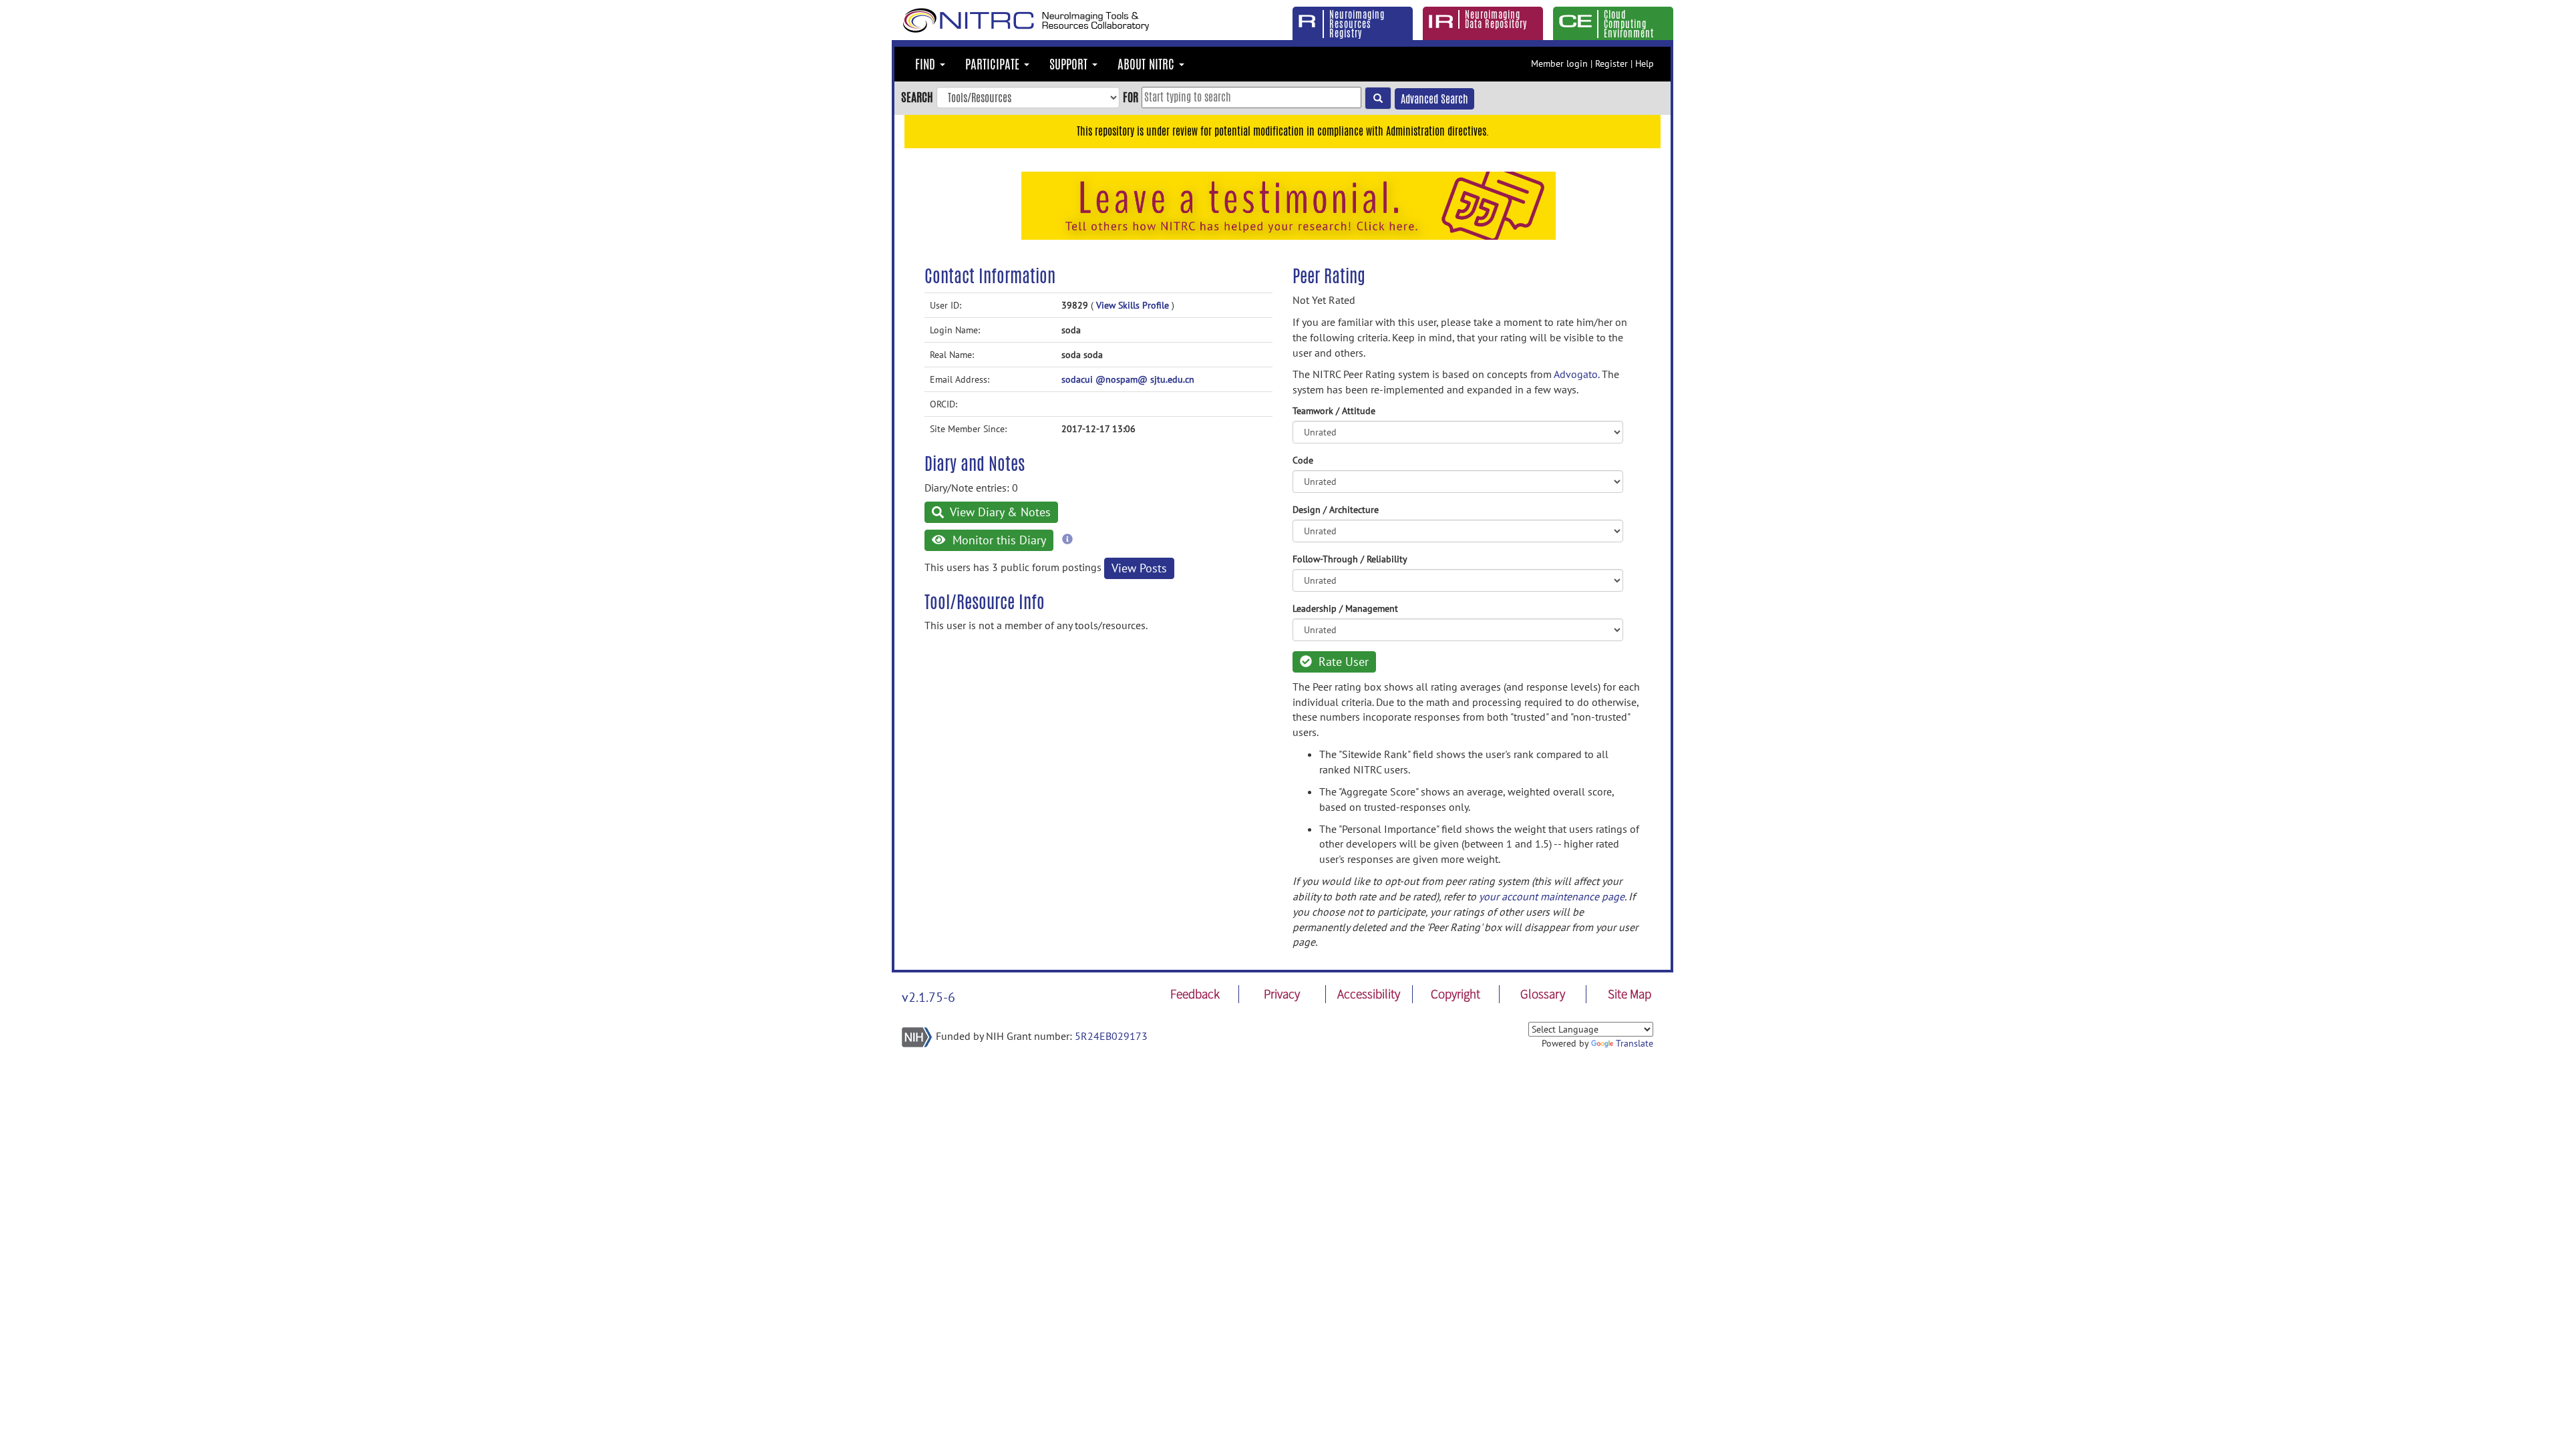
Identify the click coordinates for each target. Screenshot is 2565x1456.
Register (1611, 63)
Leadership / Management (1345, 608)
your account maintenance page (1552, 896)
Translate (1635, 1043)
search (917, 97)
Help (1645, 63)
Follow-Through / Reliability (1350, 559)
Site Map (1630, 994)
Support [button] (1070, 64)
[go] (1378, 98)
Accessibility (1369, 994)
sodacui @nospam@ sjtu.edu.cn (1128, 379)
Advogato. (1576, 374)
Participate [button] (994, 64)
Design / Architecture (1336, 510)
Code (1303, 460)
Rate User (1342, 662)
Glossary (1543, 994)
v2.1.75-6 (928, 997)
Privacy (1282, 994)
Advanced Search (1434, 99)
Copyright (1456, 994)
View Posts (1139, 568)
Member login (1559, 63)
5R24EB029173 (1111, 1036)
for (1131, 97)
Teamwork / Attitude (1334, 411)
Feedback (1195, 994)
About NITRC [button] (1148, 64)
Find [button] (927, 64)
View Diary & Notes (999, 512)
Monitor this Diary (998, 540)
